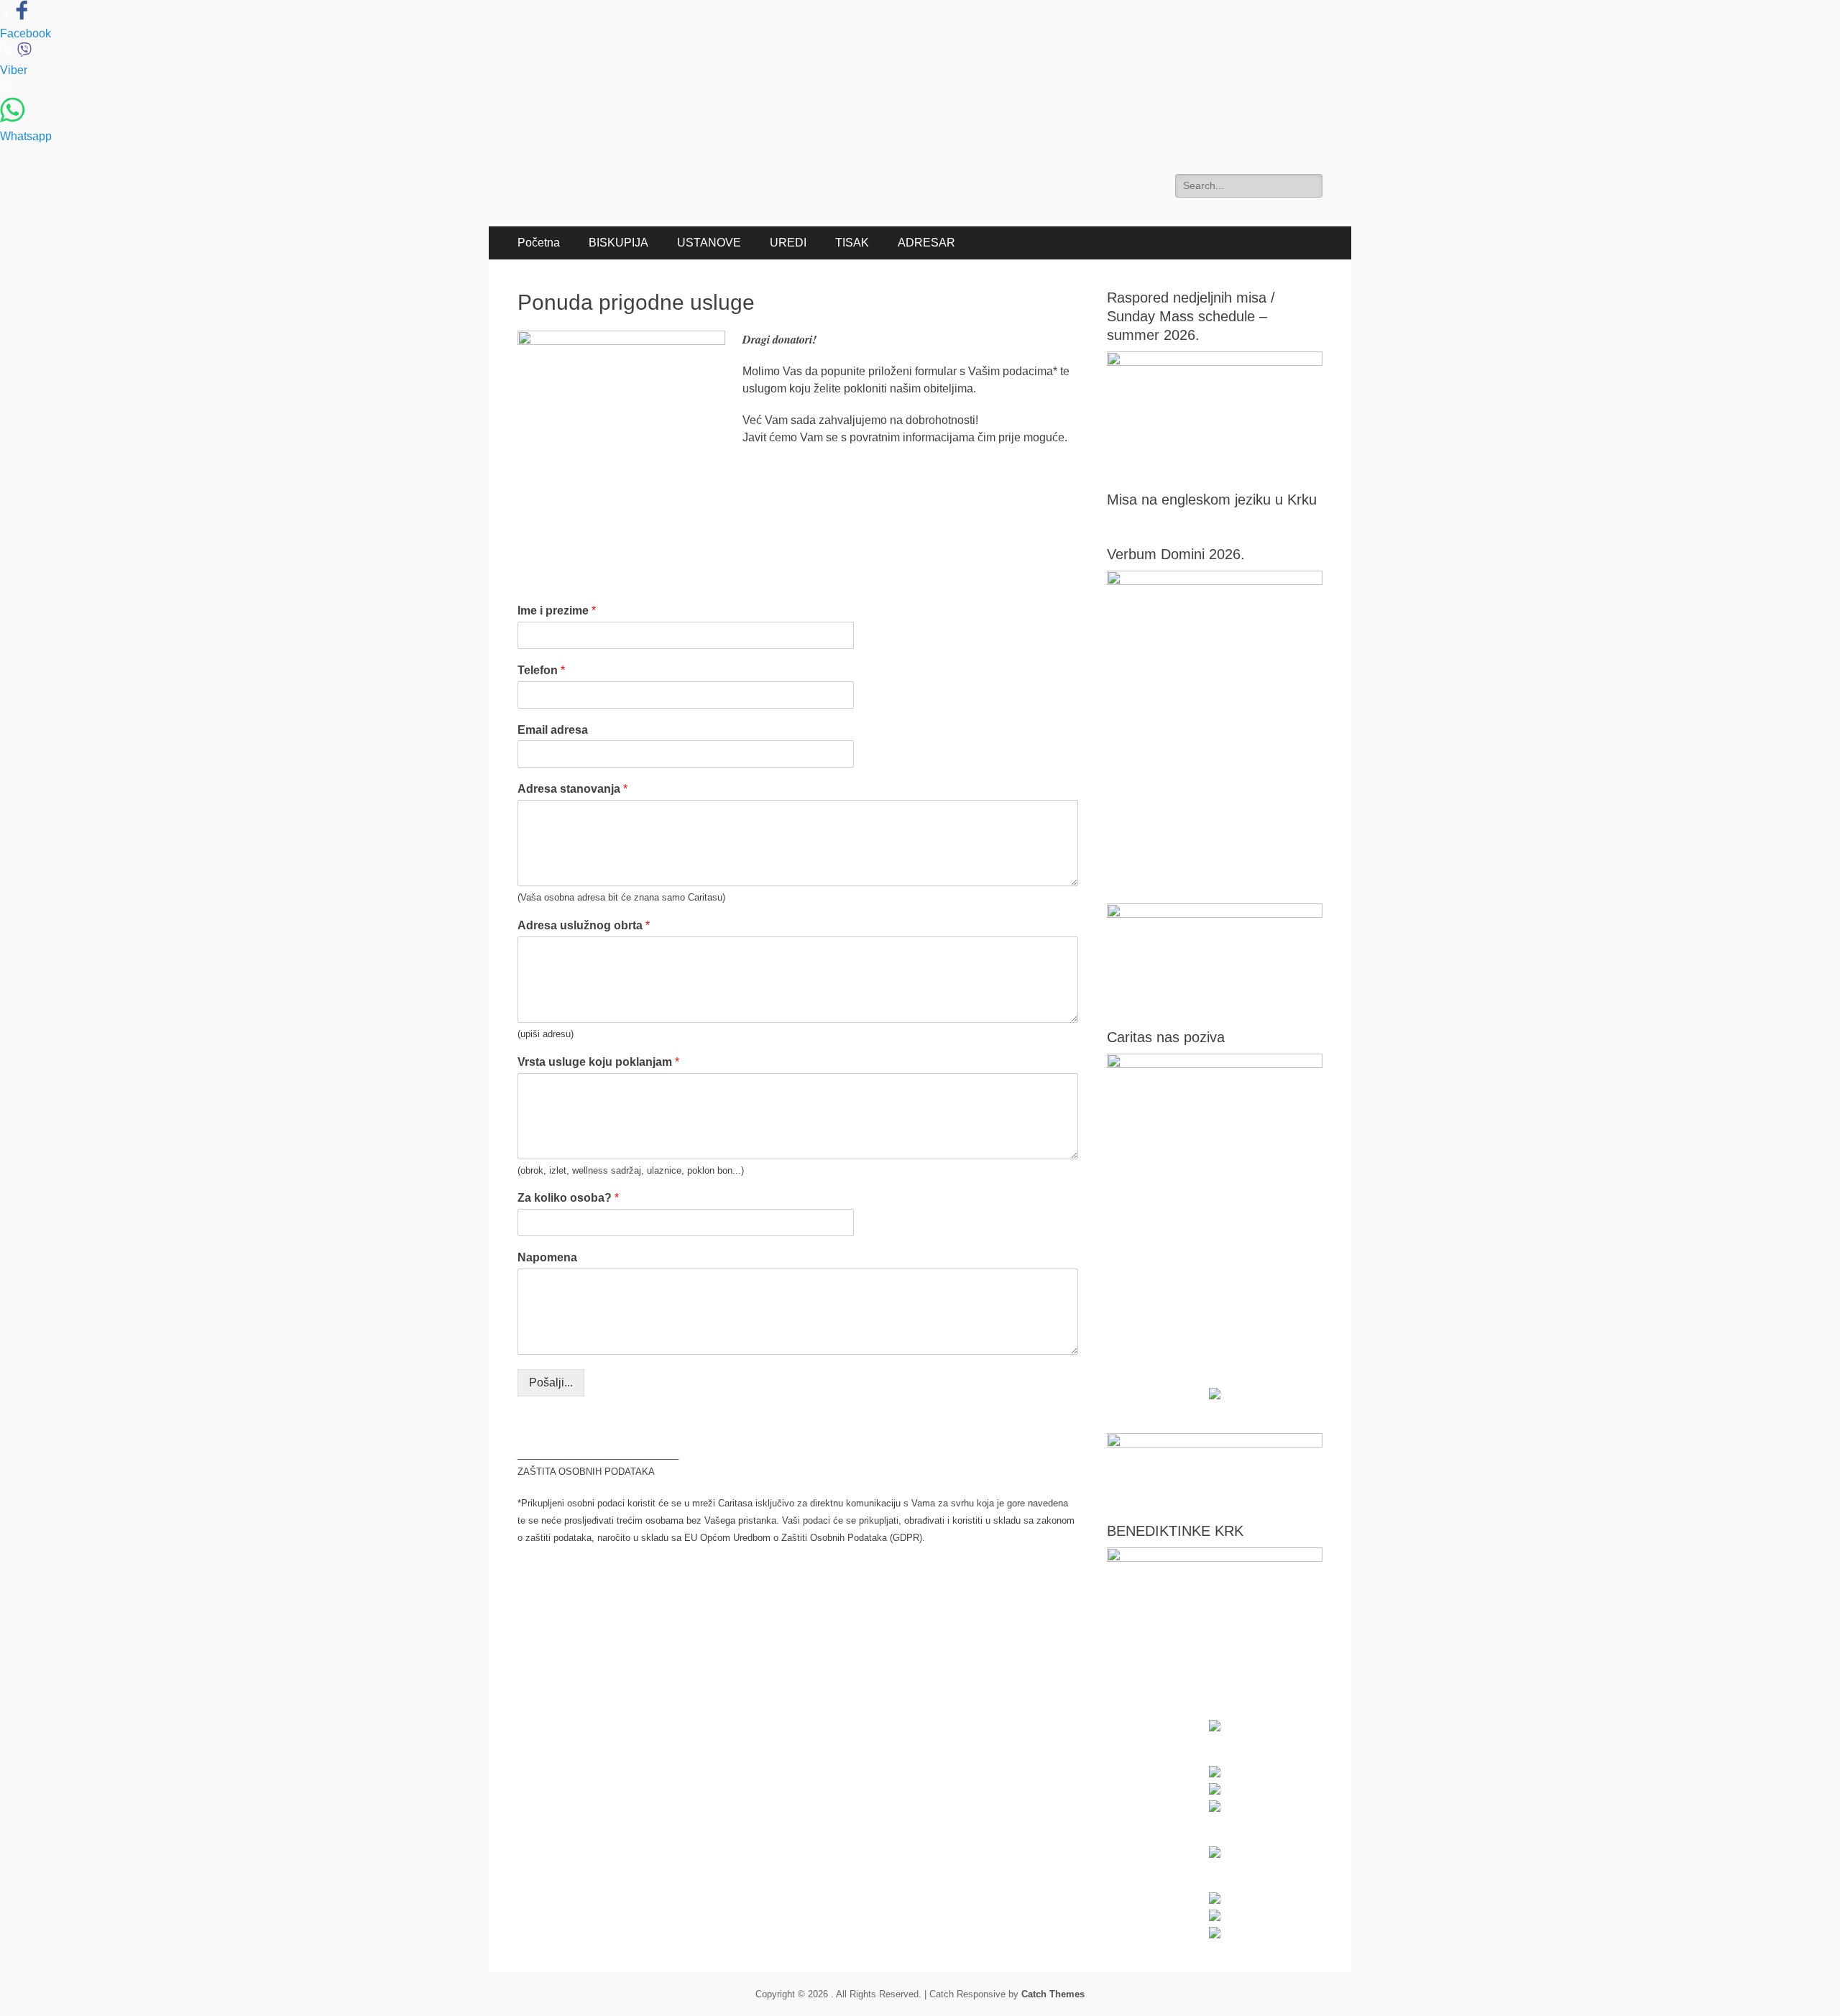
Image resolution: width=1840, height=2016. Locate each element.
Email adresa (553, 730)
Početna (539, 243)
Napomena (547, 1257)
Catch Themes (1053, 1994)
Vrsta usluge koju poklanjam (598, 1062)
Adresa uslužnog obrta (584, 925)
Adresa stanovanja (572, 789)
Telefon (541, 670)
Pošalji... (551, 1382)
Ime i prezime (557, 611)
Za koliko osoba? (568, 1198)
